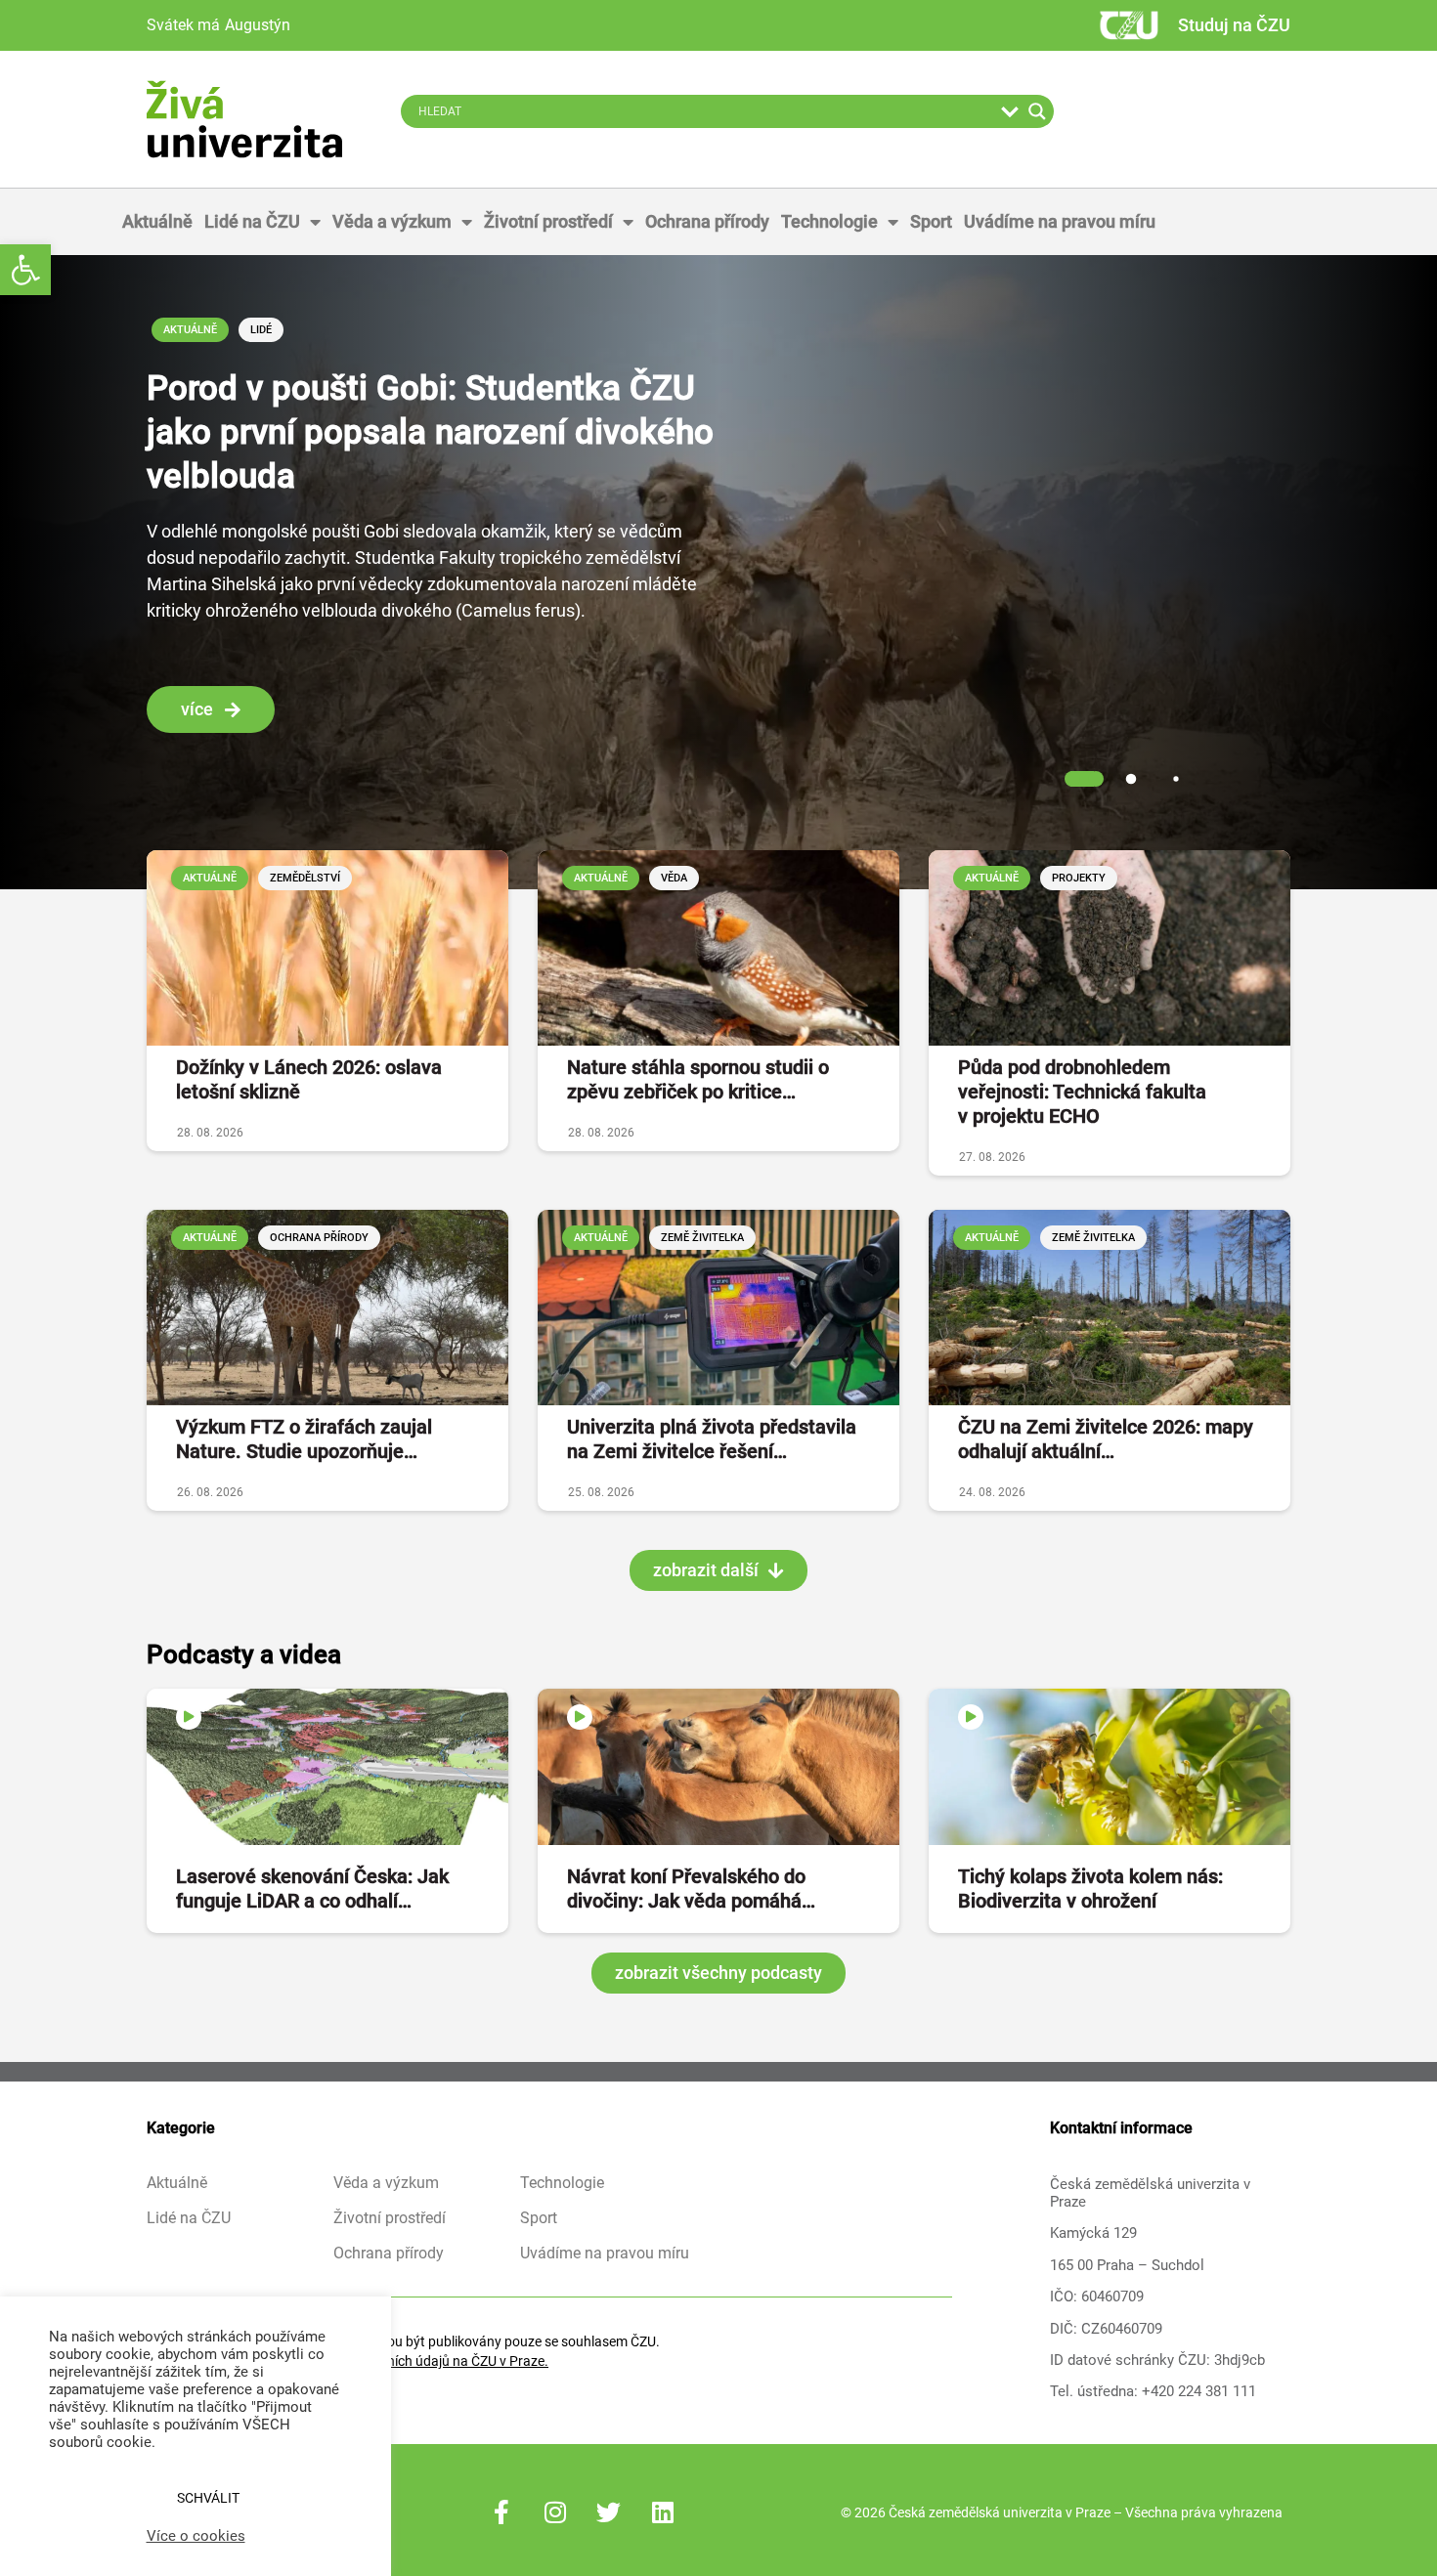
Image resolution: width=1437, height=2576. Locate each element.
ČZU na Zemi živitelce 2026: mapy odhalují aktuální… (1106, 1439)
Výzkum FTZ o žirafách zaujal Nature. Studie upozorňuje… (304, 1439)
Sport (931, 221)
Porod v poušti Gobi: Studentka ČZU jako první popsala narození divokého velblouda (430, 432)
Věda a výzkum (392, 221)
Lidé (261, 330)
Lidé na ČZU (252, 221)
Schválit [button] (208, 2498)
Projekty (1079, 878)
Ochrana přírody (707, 221)
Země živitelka (702, 1238)
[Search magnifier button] (1037, 111)
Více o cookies (196, 2536)
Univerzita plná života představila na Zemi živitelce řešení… (712, 1439)
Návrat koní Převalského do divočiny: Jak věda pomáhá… (691, 1889)
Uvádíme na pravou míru (1060, 221)
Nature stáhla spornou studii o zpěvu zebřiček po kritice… (698, 1079)
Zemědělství (305, 878)
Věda (674, 878)
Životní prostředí (548, 221)
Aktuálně (157, 221)
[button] (25, 270)
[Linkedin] (663, 2512)
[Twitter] (609, 2512)
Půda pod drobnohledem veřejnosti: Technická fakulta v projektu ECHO (1082, 1092)
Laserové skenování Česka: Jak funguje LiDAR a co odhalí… (312, 1889)
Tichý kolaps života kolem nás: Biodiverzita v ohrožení (1090, 1889)
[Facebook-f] (501, 2512)
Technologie (829, 221)
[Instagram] (555, 2512)
